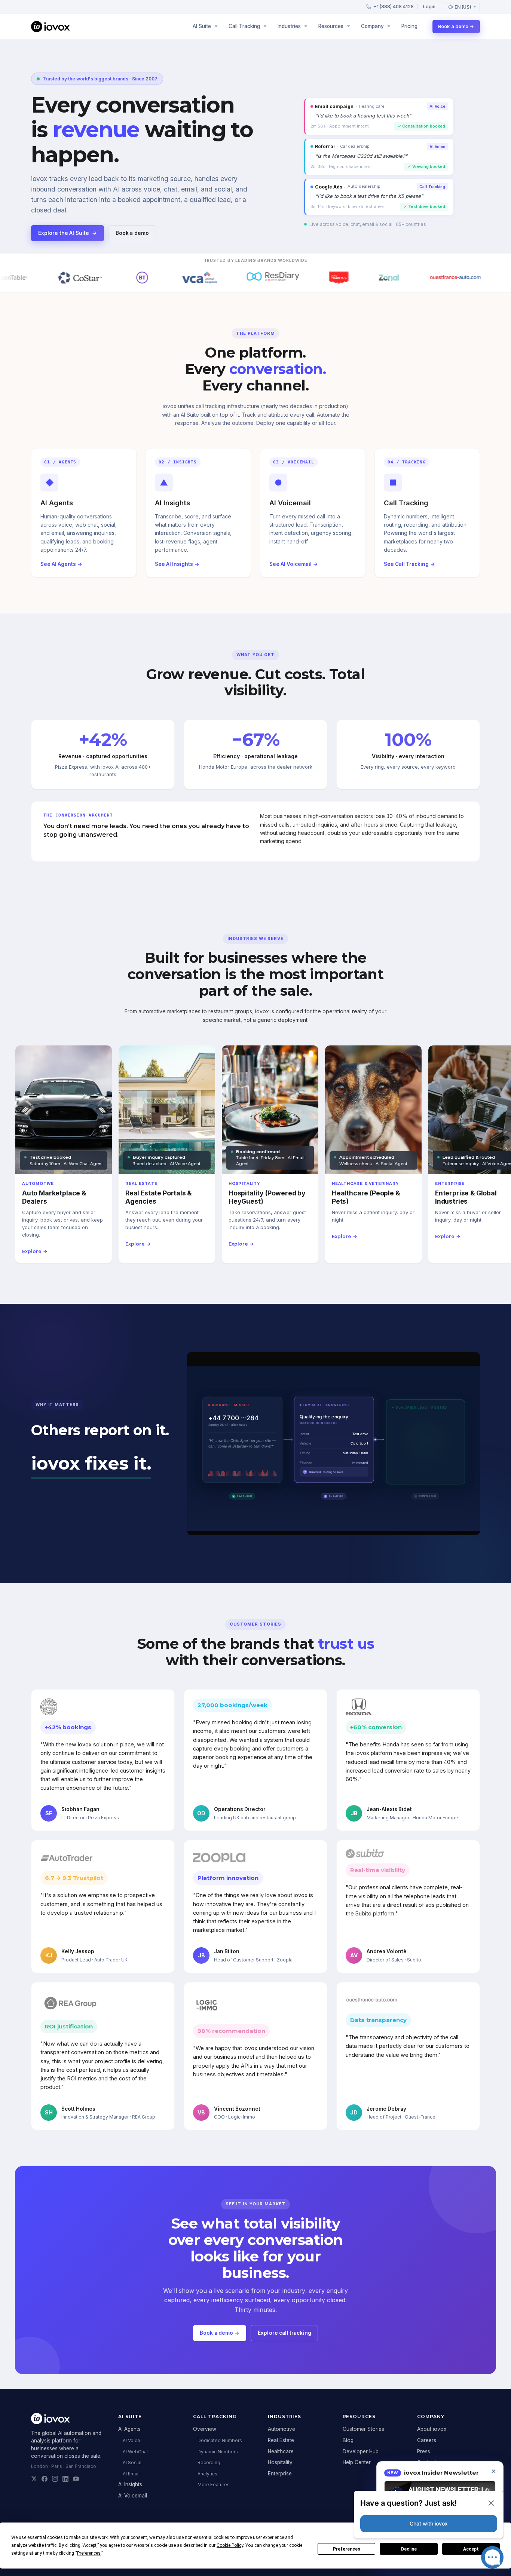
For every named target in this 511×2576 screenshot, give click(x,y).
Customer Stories (363, 2429)
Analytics (207, 2474)
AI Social (132, 2462)
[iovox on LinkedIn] (65, 2479)
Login (429, 7)
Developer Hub (361, 2451)
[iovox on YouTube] (76, 2479)
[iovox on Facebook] (45, 2479)
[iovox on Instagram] (55, 2479)
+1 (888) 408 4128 (394, 7)
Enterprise (280, 2474)
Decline (409, 2549)
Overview (205, 2429)
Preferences (347, 2549)
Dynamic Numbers (218, 2452)
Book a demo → (456, 26)
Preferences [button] (89, 2553)
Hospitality (280, 2462)
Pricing (409, 26)
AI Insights (130, 2484)
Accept (471, 2549)
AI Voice (131, 2440)
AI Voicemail (133, 2496)
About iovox (432, 2429)
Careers (427, 2440)
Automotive (281, 2429)
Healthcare (281, 2451)
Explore (35, 1251)
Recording (209, 2462)
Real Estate (281, 2440)
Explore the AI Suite (68, 233)
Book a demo (132, 233)
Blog (348, 2440)
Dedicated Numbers (220, 2440)
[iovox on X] (34, 2479)
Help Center (357, 2462)
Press (424, 2451)
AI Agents (129, 2429)
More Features (214, 2485)
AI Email (131, 2474)
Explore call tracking (284, 2333)
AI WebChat (135, 2452)
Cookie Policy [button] (230, 2545)
